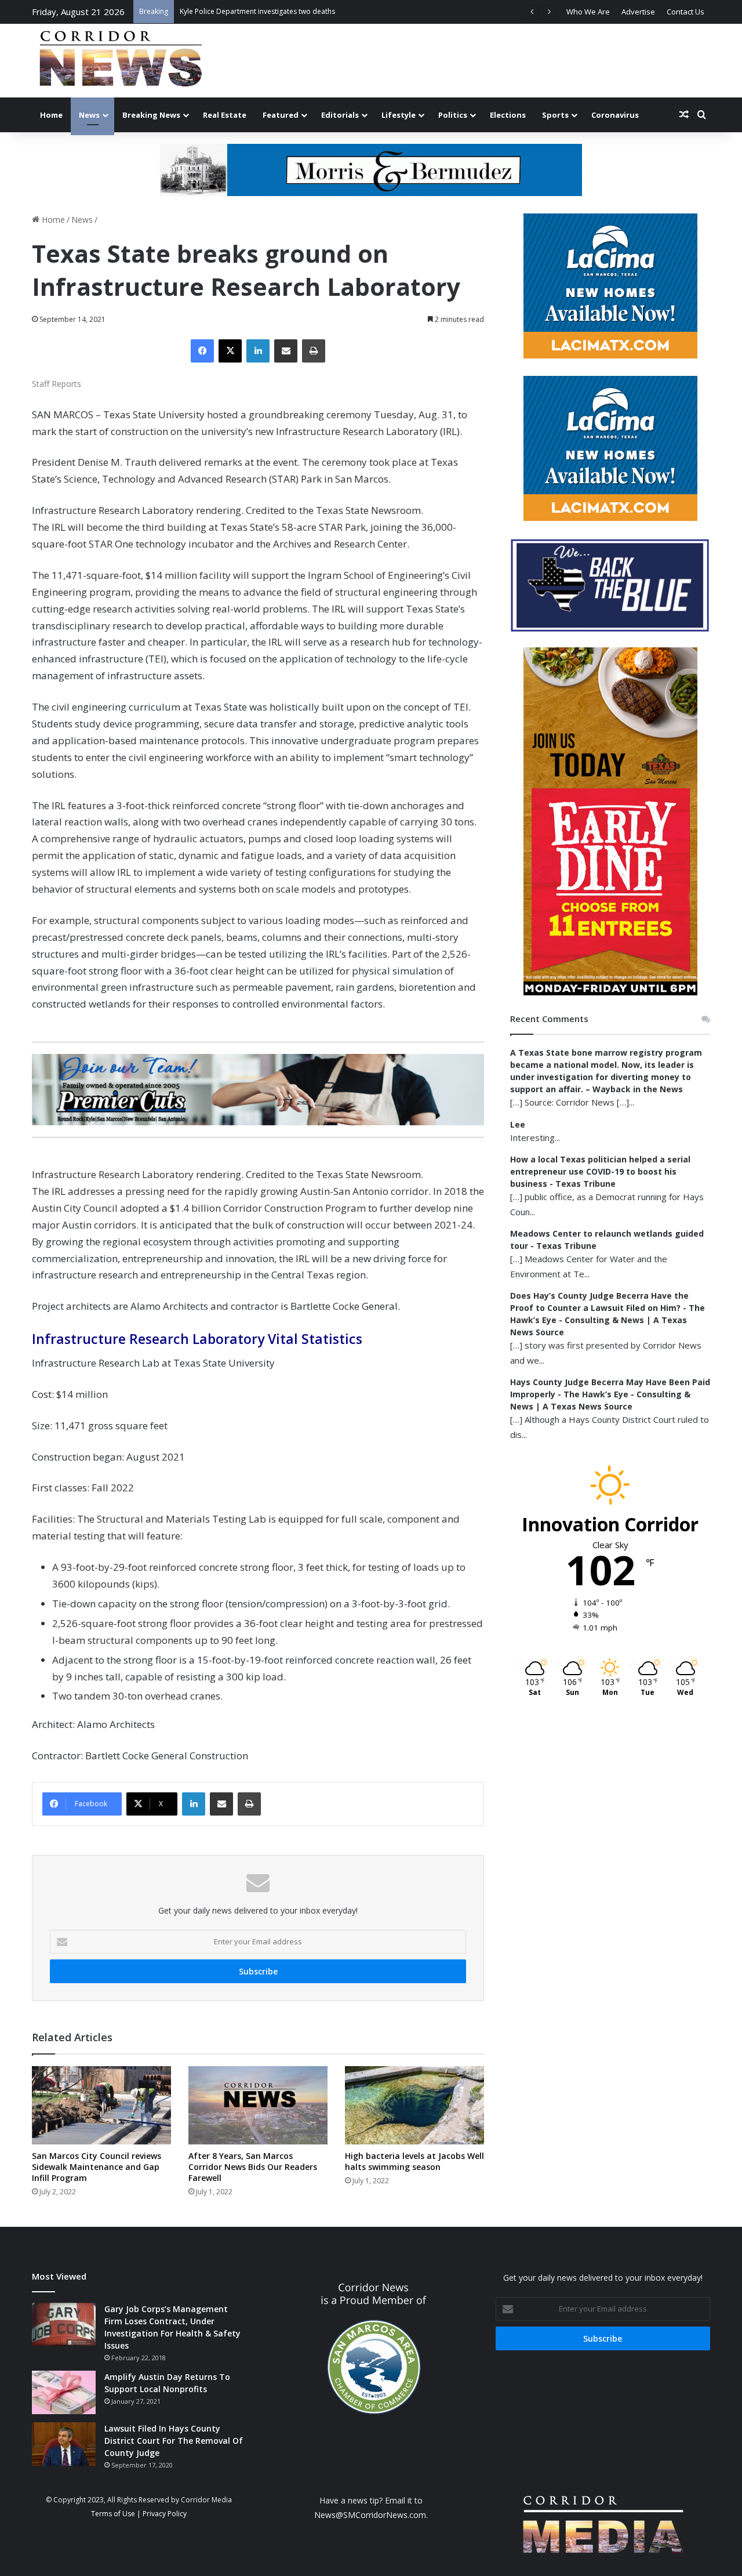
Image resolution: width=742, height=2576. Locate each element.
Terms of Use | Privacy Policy (139, 2514)
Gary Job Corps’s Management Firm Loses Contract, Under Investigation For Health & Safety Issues (172, 2327)
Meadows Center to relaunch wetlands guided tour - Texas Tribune (607, 1240)
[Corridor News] (120, 61)
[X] (230, 351)
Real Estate (225, 115)
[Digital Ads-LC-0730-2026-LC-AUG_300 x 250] (610, 355)
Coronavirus (615, 115)
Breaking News (151, 115)
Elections (508, 115)
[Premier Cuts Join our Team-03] (258, 1089)
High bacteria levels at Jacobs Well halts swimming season (414, 2161)
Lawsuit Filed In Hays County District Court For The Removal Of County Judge (174, 2441)
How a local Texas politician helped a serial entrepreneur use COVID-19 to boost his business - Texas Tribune (600, 1171)
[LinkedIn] (258, 351)
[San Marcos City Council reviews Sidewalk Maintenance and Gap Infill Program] (101, 2105)
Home (51, 115)
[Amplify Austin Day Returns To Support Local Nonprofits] (64, 2392)
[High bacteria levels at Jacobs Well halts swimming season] (414, 2105)
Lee (518, 1124)
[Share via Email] (286, 351)
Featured (281, 115)
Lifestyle (399, 115)
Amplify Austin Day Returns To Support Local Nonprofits (167, 2383)
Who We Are (588, 12)
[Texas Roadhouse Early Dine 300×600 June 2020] (610, 992)
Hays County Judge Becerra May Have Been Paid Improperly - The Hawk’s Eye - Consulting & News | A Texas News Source (610, 1394)
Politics (453, 115)
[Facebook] (202, 351)
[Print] (314, 351)
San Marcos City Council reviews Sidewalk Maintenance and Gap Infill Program (97, 2167)
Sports (555, 115)
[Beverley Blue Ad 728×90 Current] (371, 169)
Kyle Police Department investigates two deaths (257, 11)
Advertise (638, 12)
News (89, 115)
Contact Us (685, 12)
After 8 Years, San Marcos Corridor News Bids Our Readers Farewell (253, 2167)
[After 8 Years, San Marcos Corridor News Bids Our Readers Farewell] (258, 2105)
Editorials (340, 115)
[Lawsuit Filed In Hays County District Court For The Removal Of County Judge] (64, 2444)
